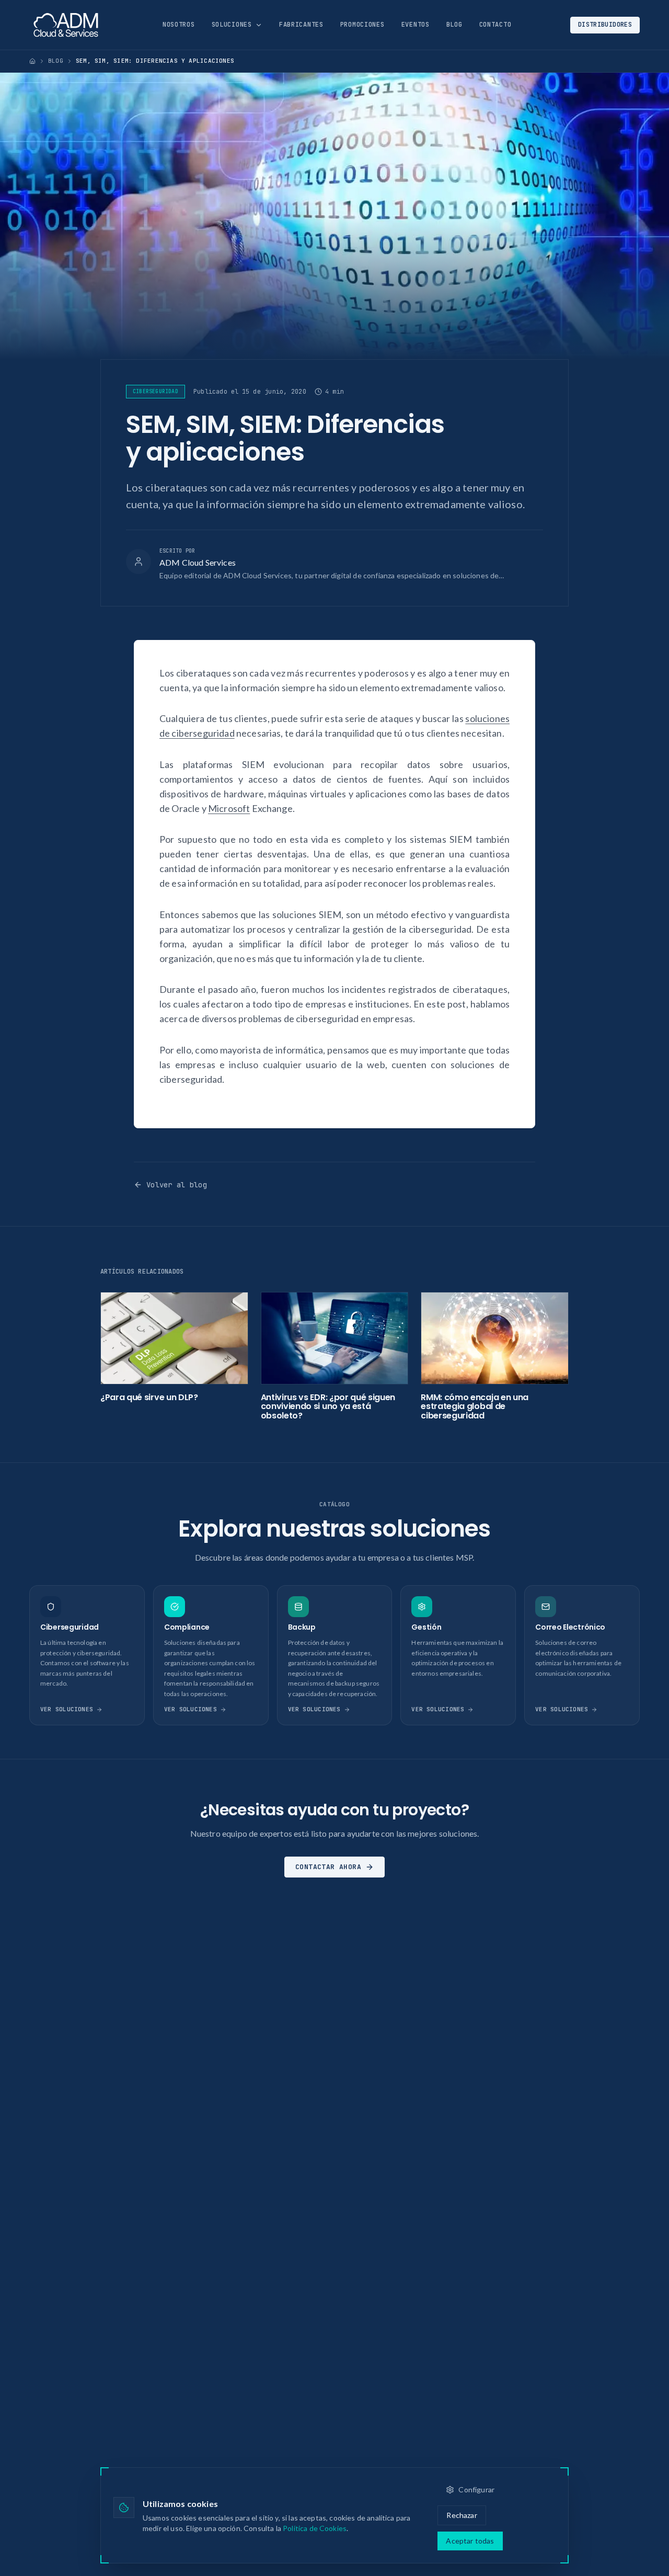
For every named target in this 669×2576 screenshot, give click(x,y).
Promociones (362, 25)
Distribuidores (605, 25)
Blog (454, 25)
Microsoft (229, 808)
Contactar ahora (328, 1867)
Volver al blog (177, 1185)
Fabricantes (301, 25)
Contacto (495, 25)
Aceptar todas (470, 2541)
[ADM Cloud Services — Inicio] (66, 25)
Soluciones (232, 25)
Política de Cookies (315, 2528)
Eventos (416, 25)
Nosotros (179, 25)
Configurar (476, 2489)
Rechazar (462, 2515)
